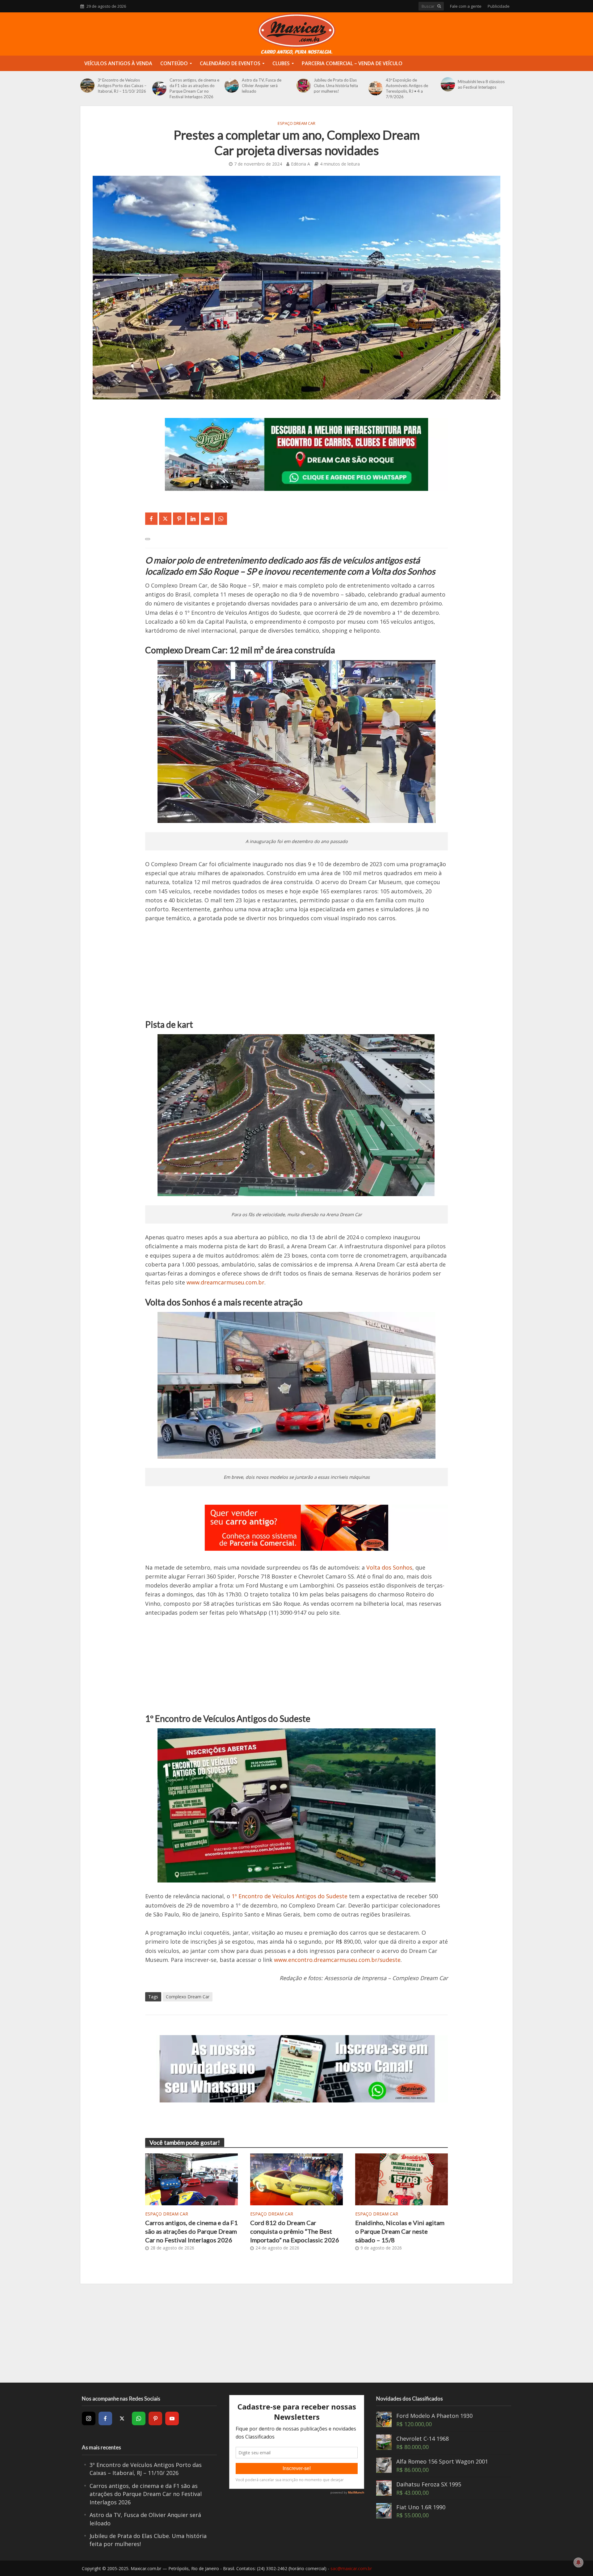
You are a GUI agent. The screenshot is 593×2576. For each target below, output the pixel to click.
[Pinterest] (155, 2418)
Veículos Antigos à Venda (118, 63)
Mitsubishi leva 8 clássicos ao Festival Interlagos (481, 84)
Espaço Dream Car (296, 123)
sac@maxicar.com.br (351, 2568)
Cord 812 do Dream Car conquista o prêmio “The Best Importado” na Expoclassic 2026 (295, 2231)
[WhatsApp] (139, 2418)
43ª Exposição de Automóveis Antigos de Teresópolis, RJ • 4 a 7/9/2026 (407, 88)
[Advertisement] (296, 976)
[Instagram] (89, 2418)
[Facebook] (105, 2418)
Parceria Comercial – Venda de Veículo (352, 63)
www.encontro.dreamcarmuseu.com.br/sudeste (337, 1960)
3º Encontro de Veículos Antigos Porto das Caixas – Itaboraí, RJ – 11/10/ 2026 (122, 86)
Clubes (281, 63)
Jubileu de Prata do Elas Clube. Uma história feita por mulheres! (336, 86)
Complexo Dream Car (188, 1997)
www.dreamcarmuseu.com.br (225, 1282)
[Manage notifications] (578, 2562)
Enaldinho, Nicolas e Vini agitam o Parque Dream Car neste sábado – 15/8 (400, 2231)
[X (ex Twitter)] (122, 2418)
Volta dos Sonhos (389, 1567)
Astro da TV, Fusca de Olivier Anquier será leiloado (262, 86)
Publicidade (499, 6)
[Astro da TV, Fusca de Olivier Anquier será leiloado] (232, 86)
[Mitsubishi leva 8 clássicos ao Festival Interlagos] (448, 84)
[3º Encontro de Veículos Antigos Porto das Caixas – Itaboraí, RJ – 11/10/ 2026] (87, 86)
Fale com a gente (466, 6)
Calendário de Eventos (230, 63)
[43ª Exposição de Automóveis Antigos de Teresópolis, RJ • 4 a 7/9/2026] (376, 88)
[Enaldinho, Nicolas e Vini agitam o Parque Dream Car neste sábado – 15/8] (402, 2179)
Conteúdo (174, 63)
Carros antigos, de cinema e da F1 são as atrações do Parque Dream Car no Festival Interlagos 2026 (194, 88)
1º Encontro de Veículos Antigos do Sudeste (290, 1896)
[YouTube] (172, 2418)
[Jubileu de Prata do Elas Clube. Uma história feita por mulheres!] (304, 86)
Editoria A (301, 164)
